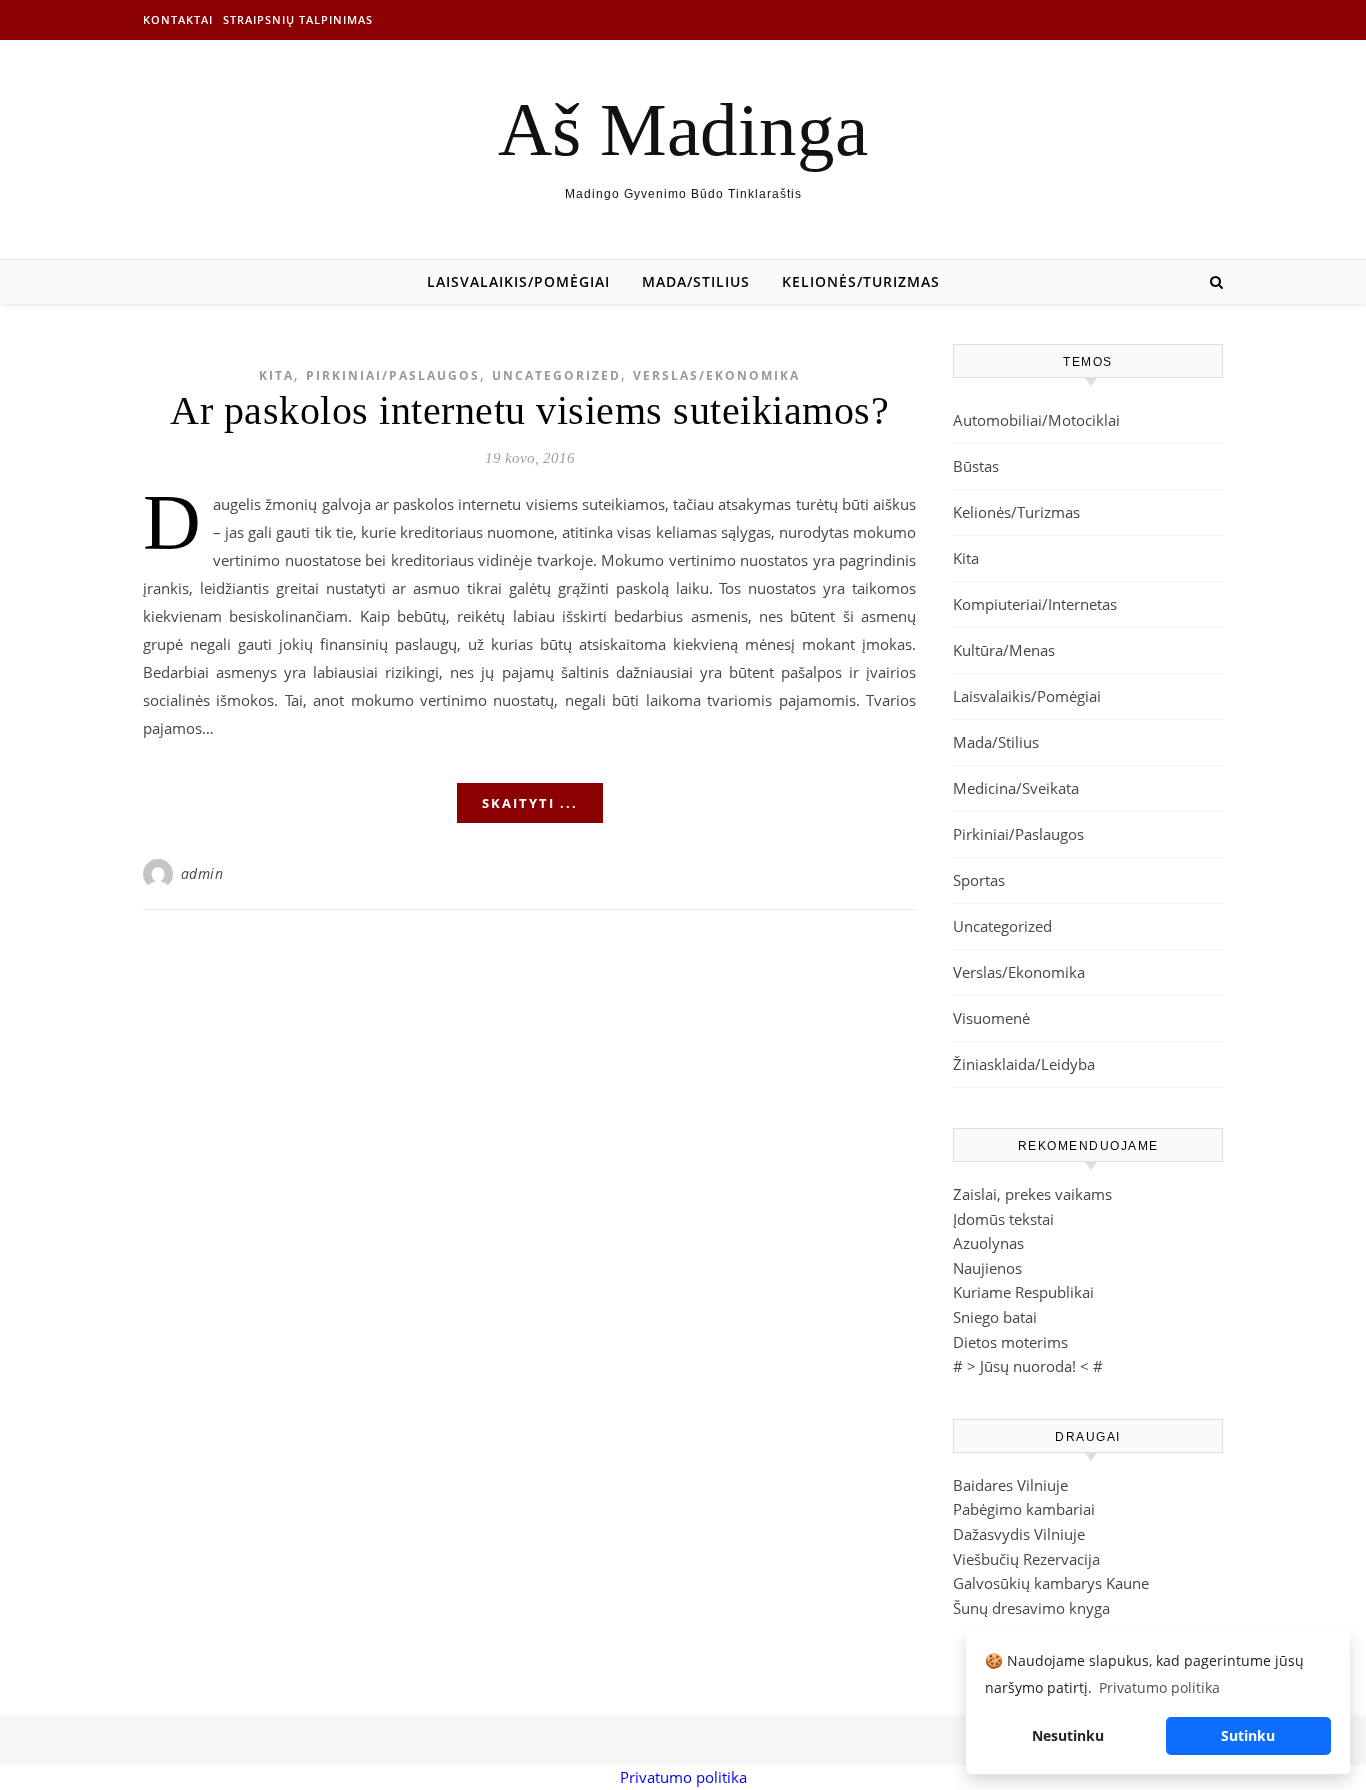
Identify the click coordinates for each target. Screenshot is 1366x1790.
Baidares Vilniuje (1010, 1485)
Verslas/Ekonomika (716, 375)
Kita (276, 375)
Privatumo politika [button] (1159, 1687)
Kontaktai (178, 19)
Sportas (979, 880)
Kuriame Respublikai (1023, 1292)
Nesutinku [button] (1068, 1735)
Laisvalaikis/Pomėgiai (518, 281)
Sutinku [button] (1248, 1735)
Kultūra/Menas (1004, 650)
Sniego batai (995, 1317)
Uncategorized (556, 375)
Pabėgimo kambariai (1024, 1509)
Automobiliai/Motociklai (1036, 420)
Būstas (976, 466)
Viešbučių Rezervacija (1026, 1559)
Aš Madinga (683, 129)
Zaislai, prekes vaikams (1032, 1194)
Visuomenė (991, 1018)
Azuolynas (988, 1243)
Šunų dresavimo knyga (1031, 1608)
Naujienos (987, 1268)
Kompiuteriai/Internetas (1035, 604)
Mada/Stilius (696, 281)
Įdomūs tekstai (1003, 1219)
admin (202, 873)
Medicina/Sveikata (1016, 788)
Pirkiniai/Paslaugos (393, 375)
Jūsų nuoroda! (1028, 1366)
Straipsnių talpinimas (298, 19)
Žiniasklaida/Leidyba (1024, 1064)
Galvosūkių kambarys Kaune (1051, 1583)
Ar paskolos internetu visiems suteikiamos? (529, 410)
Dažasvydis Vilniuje (1019, 1534)
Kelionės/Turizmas (861, 281)
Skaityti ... (530, 803)
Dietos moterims (1010, 1342)
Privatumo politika (683, 1777)
